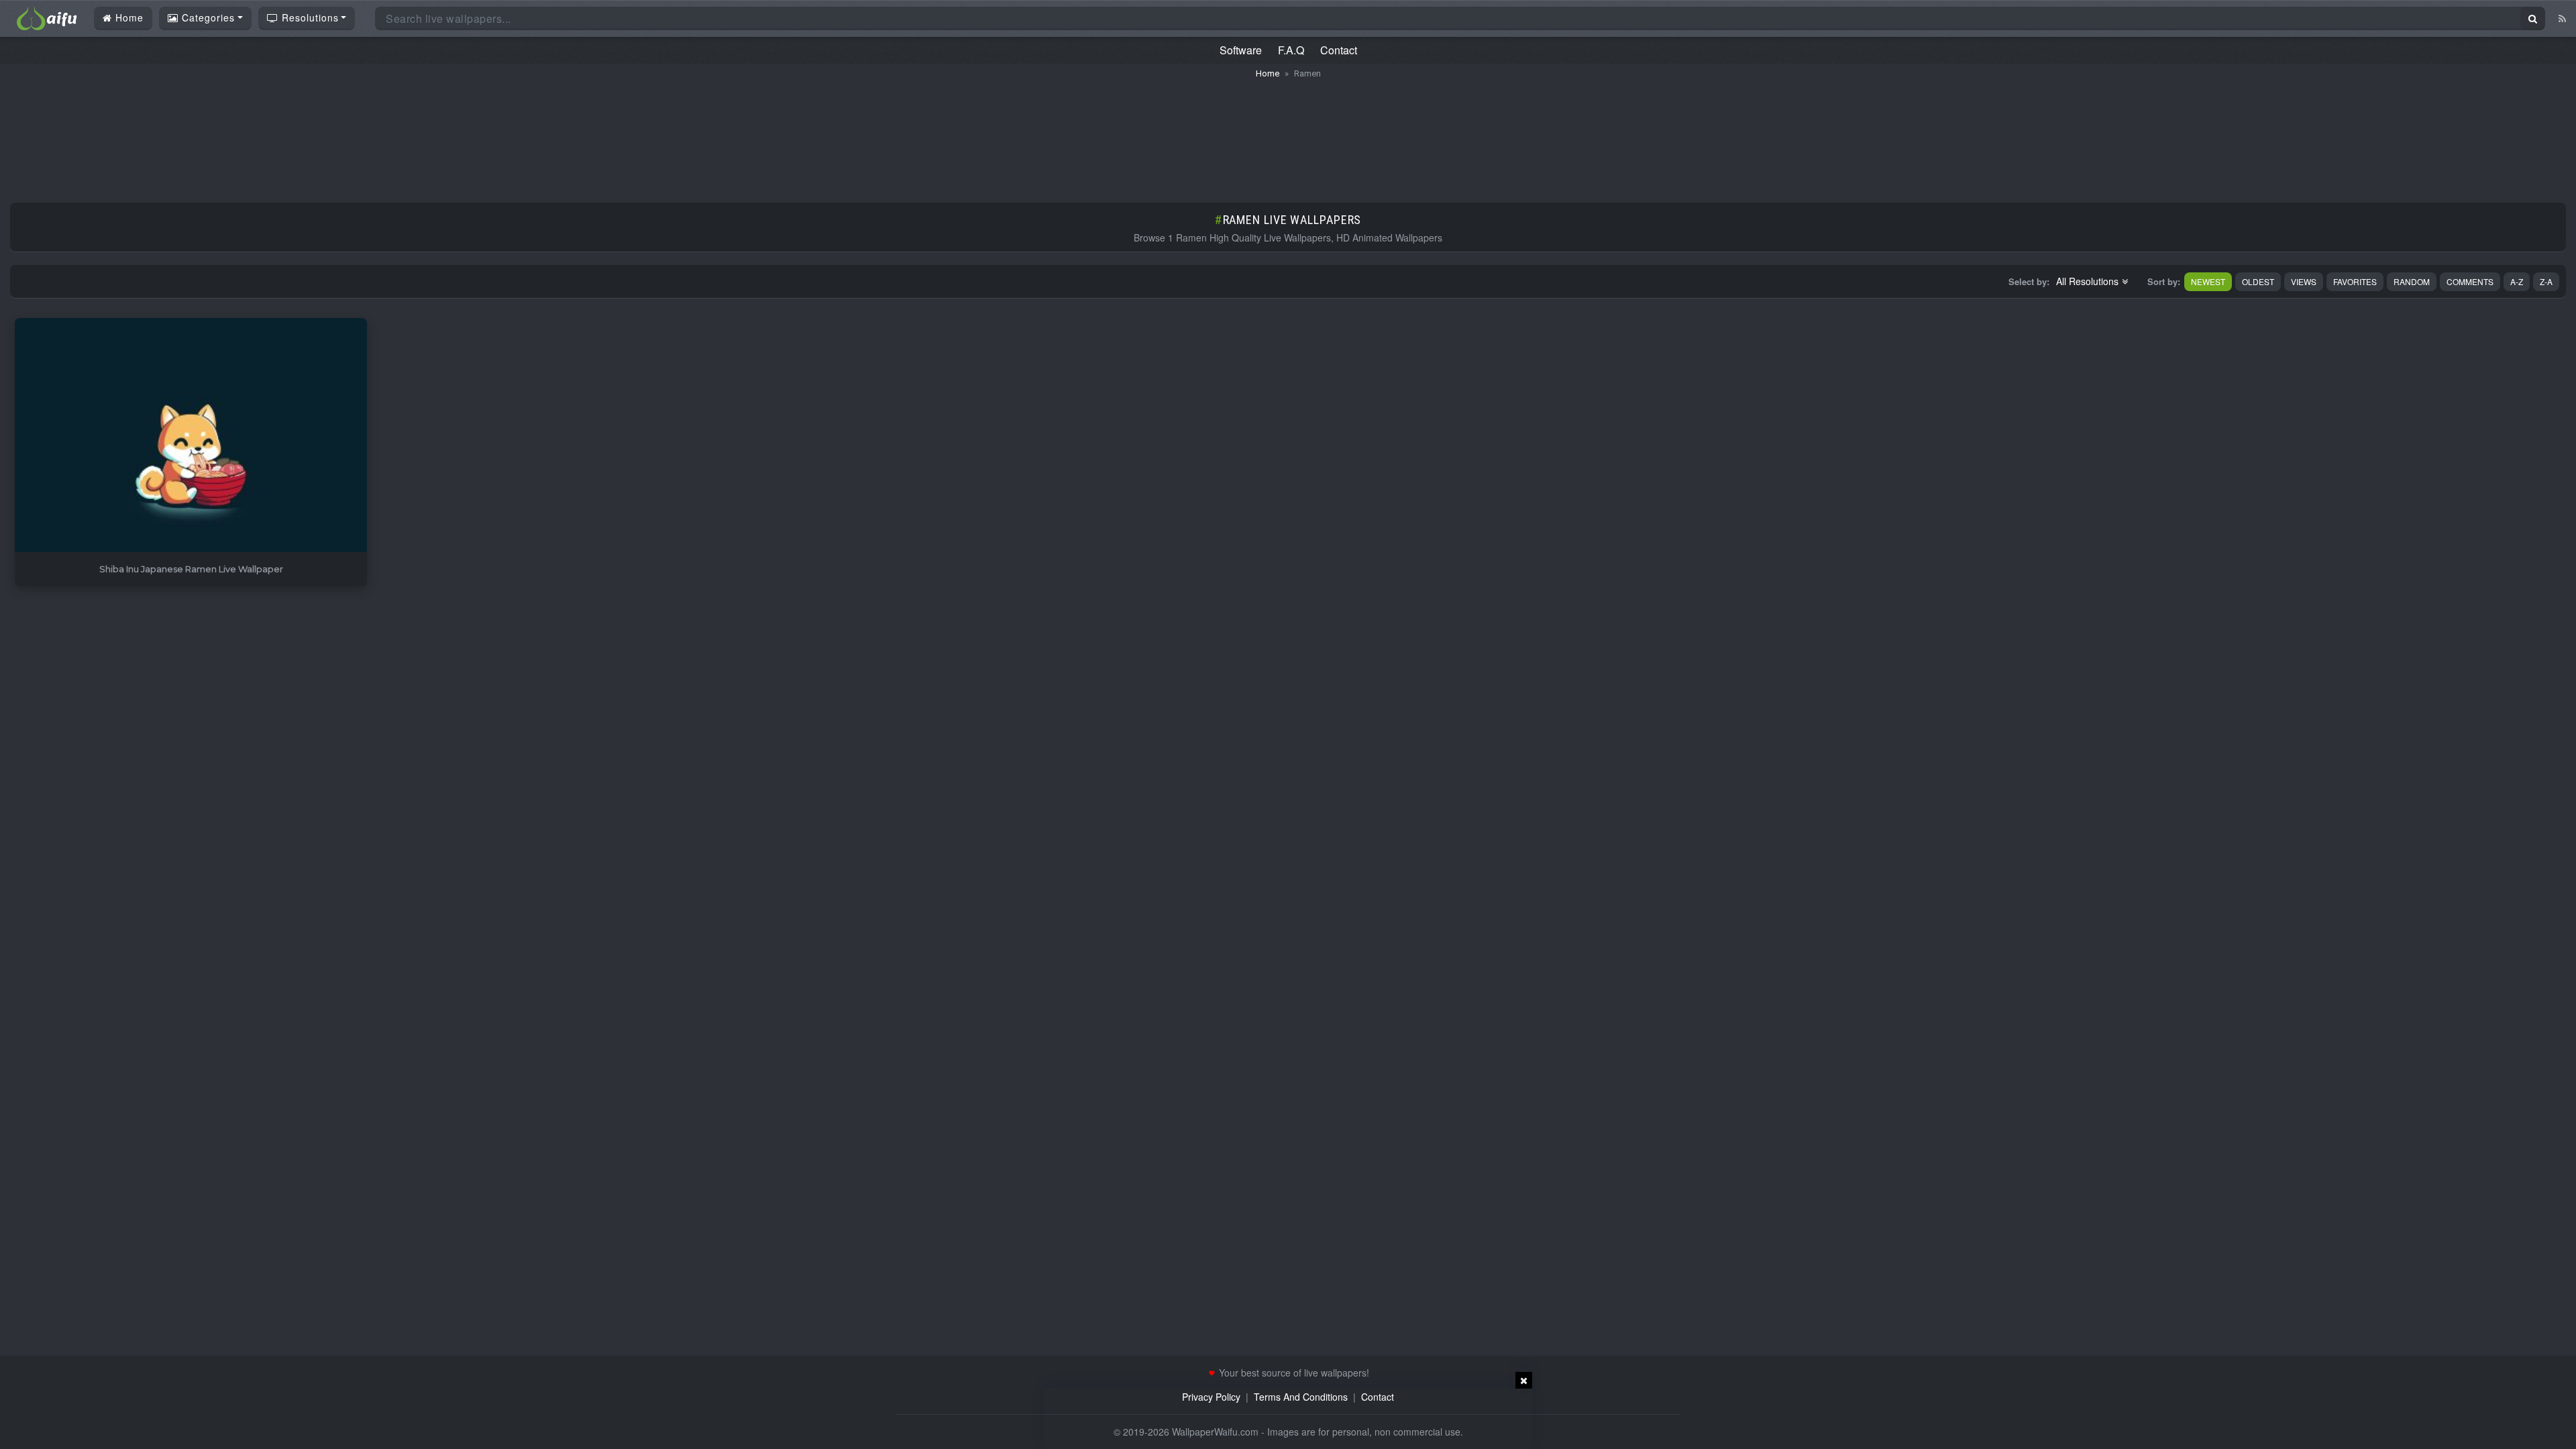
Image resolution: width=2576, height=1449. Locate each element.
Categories (207, 17)
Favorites (2355, 281)
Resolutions (309, 17)
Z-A (2546, 281)
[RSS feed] (2562, 18)
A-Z (2517, 281)
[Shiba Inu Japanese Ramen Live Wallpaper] (191, 436)
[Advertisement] (1288, 134)
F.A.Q (1291, 50)
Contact (1339, 50)
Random (2412, 281)
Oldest (2258, 281)
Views (2304, 281)
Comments (2470, 281)
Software (1241, 50)
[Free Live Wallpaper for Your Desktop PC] (47, 17)
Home (128, 17)
